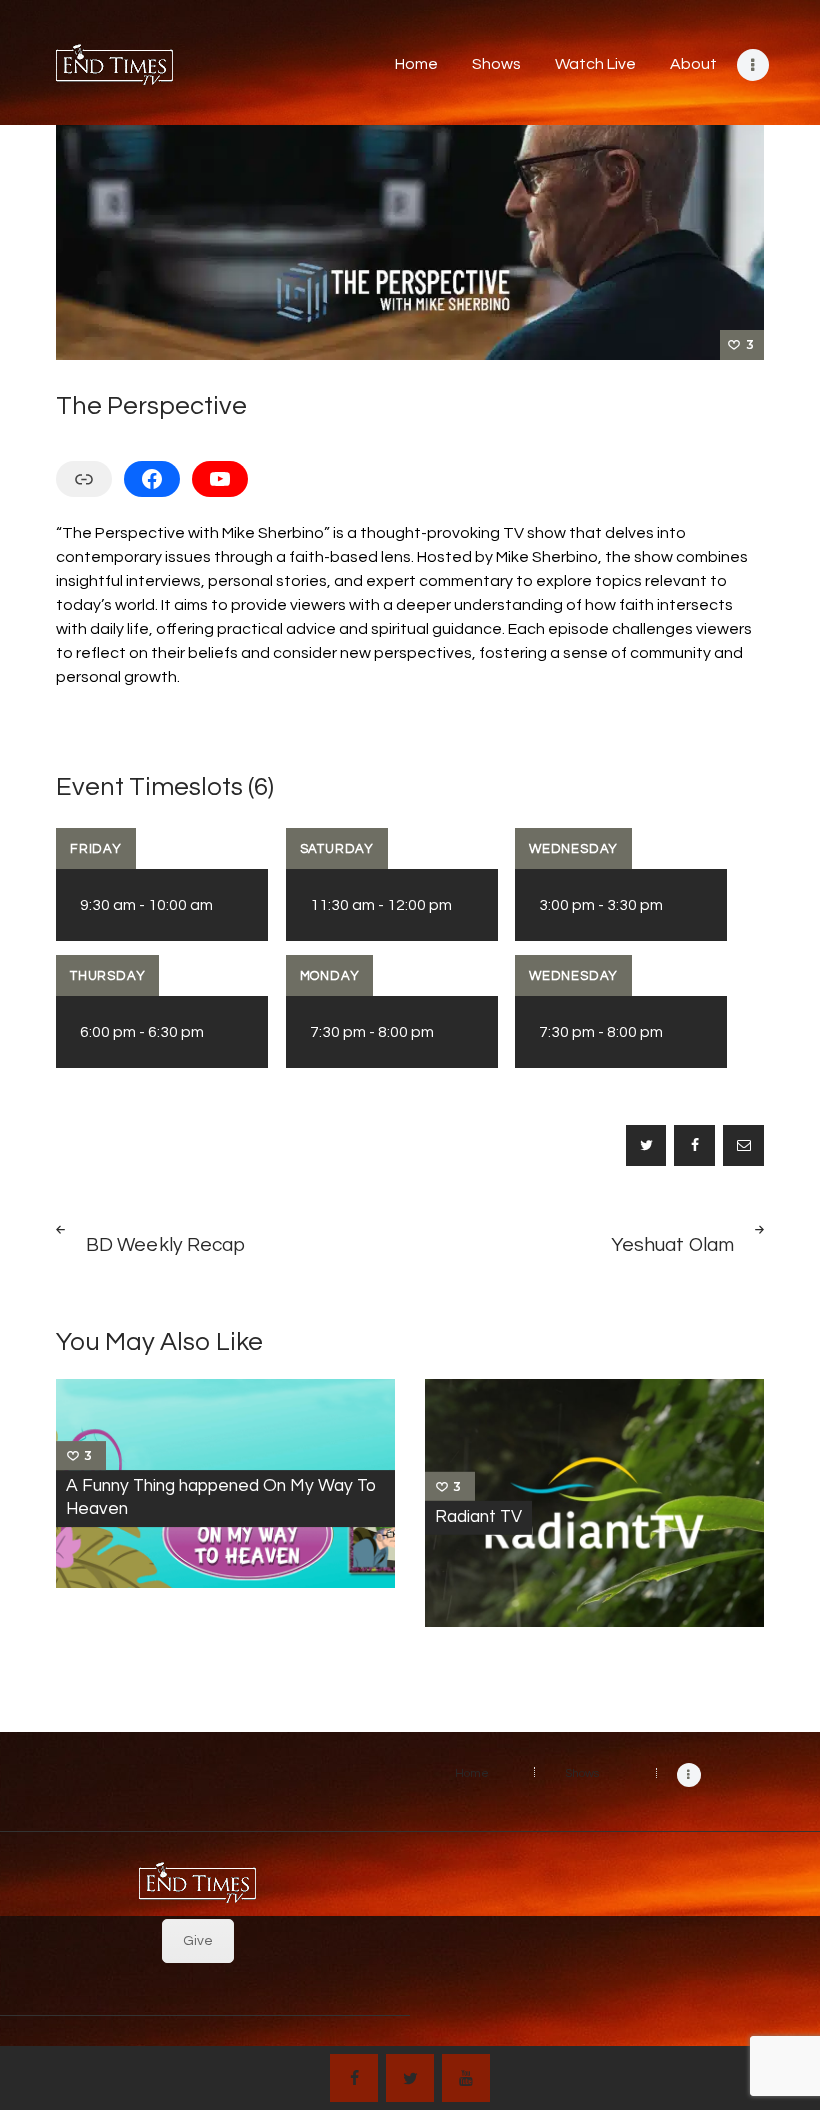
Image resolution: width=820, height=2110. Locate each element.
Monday (330, 976)
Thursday (107, 976)
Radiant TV (478, 1517)
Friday (96, 849)
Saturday (337, 849)
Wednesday (573, 849)
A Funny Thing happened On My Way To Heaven (221, 1497)
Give (198, 1941)
